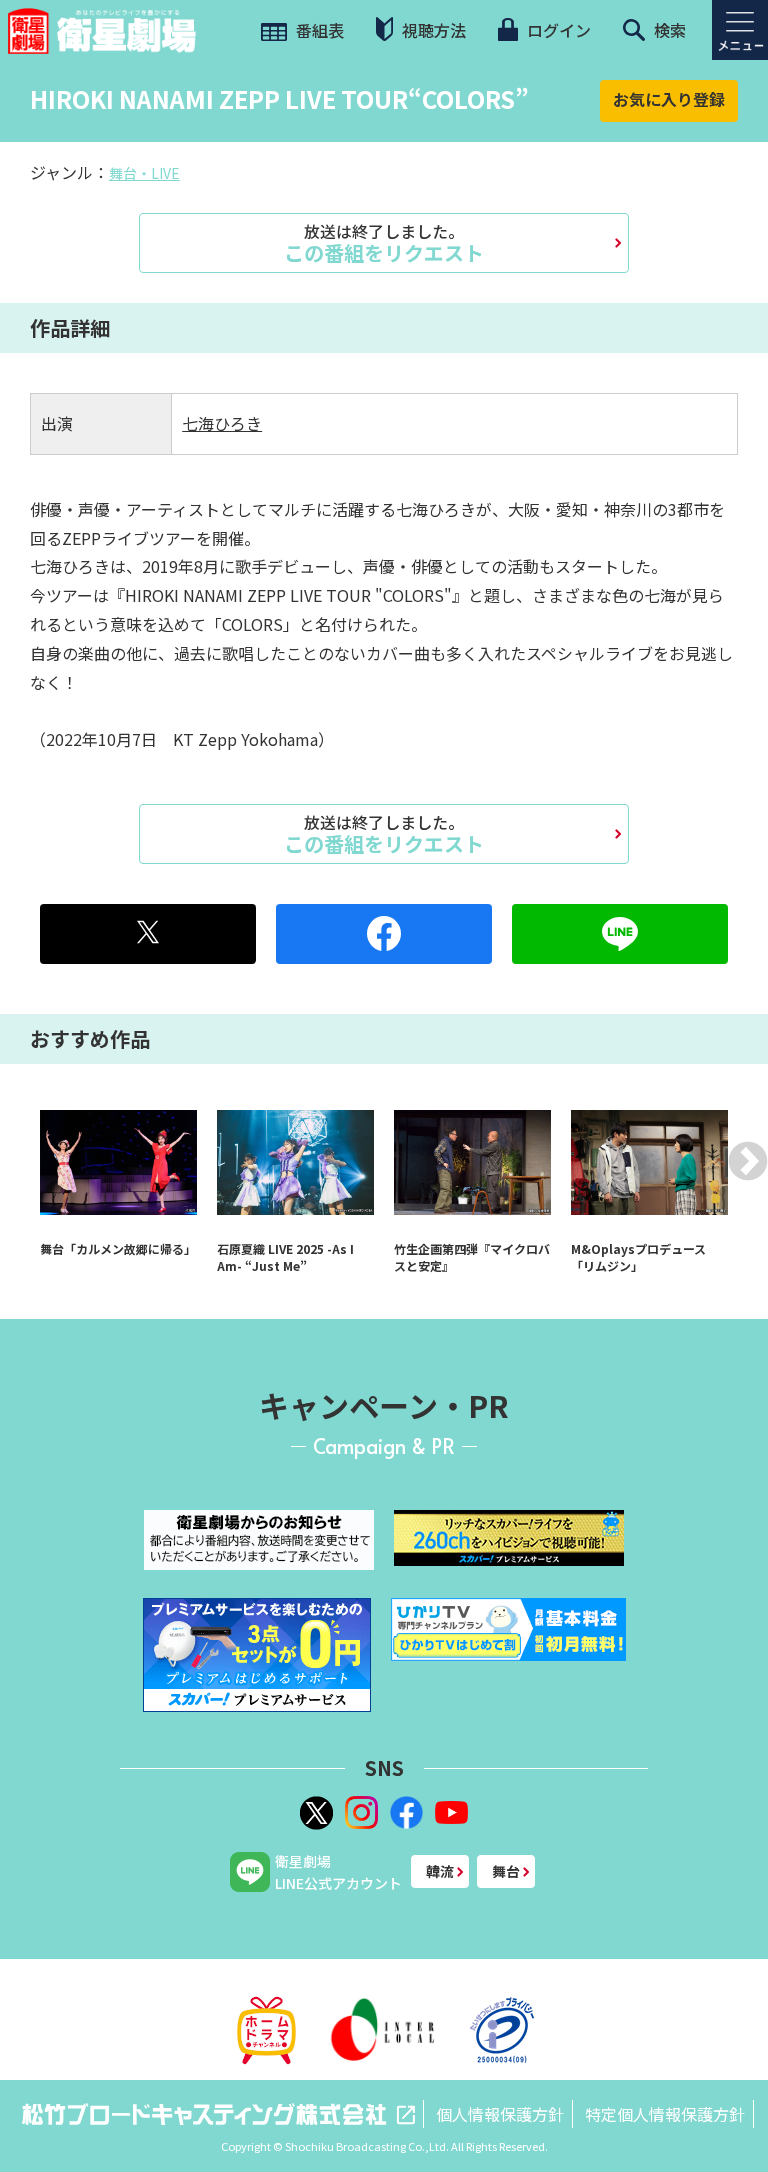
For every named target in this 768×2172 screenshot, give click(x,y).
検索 (668, 30)
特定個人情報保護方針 (665, 2114)
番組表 (318, 30)
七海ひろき (222, 423)
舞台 (506, 1871)
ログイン (557, 30)
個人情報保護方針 (500, 2114)
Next (748, 1161)
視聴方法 (432, 30)
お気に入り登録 (669, 99)
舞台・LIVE (144, 173)
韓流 (440, 1871)
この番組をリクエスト (384, 243)
